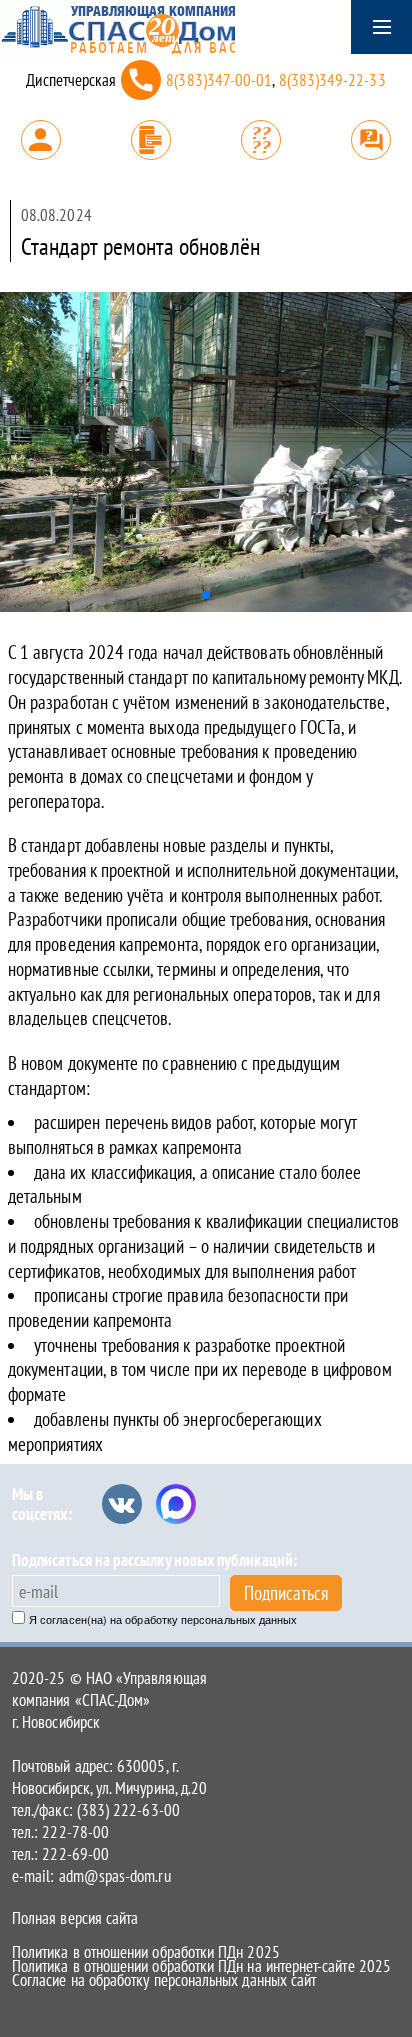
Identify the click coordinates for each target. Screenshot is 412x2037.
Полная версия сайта (75, 1918)
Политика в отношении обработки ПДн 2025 (146, 1952)
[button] (206, 595)
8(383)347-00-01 (219, 80)
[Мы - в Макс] (176, 1504)
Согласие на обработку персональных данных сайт (164, 1980)
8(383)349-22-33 (332, 80)
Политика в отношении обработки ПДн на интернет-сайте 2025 (201, 1966)
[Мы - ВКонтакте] (122, 1504)
